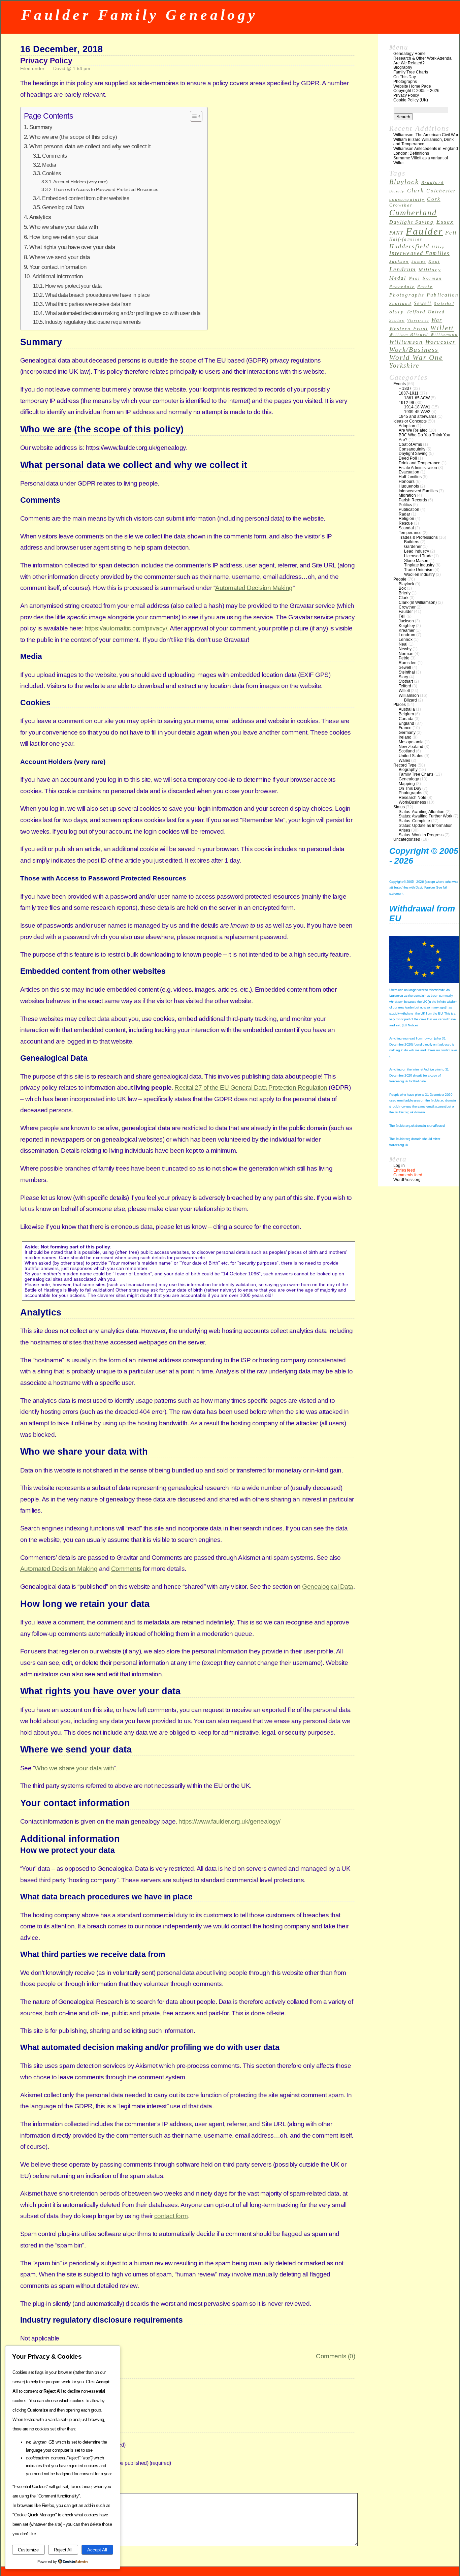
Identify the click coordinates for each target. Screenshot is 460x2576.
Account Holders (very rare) (80, 182)
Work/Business (414, 349)
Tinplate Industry (419, 565)
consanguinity (407, 199)
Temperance (410, 533)
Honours (407, 482)
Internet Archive (423, 1069)
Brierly (397, 191)
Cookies (52, 173)
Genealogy (409, 779)
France (405, 728)
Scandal (406, 528)
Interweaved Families (419, 253)
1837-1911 (409, 393)
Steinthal (444, 304)
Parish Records (413, 500)
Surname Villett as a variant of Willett (421, 160)
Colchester (441, 191)
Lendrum (403, 269)
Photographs (405, 82)
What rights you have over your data (72, 247)
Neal (415, 278)
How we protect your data (73, 286)
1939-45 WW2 (417, 412)
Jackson (399, 261)
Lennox (406, 640)
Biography (403, 67)
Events (400, 384)
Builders (412, 542)
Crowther (401, 205)
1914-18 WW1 (417, 407)
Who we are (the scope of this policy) (73, 137)
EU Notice (410, 1025)
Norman (432, 278)
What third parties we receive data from (88, 304)
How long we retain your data (63, 237)
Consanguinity (412, 449)
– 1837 (405, 389)
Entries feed (404, 1170)
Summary (41, 127)
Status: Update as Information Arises (426, 828)
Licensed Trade (418, 556)
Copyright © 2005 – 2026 (416, 91)
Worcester (440, 342)
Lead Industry (417, 551)
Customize (28, 2550)
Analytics (40, 217)
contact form (171, 2216)
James (419, 261)
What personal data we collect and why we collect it (90, 146)
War (437, 320)
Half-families (406, 239)
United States (411, 756)
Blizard (410, 700)
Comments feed (408, 1175)
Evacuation (409, 472)
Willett (442, 328)
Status (399, 807)
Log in (399, 1166)
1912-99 (406, 403)
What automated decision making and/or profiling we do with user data (123, 313)
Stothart (406, 681)
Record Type (405, 765)
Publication (443, 295)
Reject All (63, 2550)
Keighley (407, 626)
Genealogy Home (409, 54)
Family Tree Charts (411, 72)
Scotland (400, 304)
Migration (407, 495)
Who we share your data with (64, 227)
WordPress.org (407, 1180)
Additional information (58, 276)
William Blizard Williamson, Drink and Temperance (423, 142)
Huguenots (409, 486)
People (400, 579)
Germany (407, 733)
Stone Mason (416, 561)
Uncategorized (407, 839)
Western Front (409, 329)
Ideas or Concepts (410, 421)
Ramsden (408, 663)
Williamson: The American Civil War (426, 135)
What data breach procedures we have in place (97, 295)
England (406, 723)
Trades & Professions (418, 537)
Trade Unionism (419, 570)
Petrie (425, 287)
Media (49, 165)
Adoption (407, 426)
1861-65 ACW (417, 398)
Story (397, 312)
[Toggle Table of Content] (193, 116)
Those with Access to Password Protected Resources (106, 189)
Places (400, 705)
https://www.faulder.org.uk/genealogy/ (229, 1821)
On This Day (405, 77)
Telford (416, 312)
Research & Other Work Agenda (422, 58)
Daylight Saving (412, 222)
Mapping (407, 784)
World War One (416, 358)
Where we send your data (60, 257)
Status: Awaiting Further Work (425, 816)
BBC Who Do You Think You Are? (424, 437)
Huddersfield (409, 246)
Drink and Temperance (420, 463)
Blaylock (404, 182)
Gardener (413, 547)
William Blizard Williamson (424, 335)
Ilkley (438, 247)
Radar (404, 514)
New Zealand (411, 747)
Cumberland (413, 212)
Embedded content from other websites (86, 198)
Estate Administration (418, 468)
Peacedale (402, 287)
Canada (406, 719)
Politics (405, 505)
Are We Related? (409, 63)
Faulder (424, 231)
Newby (405, 649)
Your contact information (58, 267)
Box (402, 588)
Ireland (405, 737)
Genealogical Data (63, 207)
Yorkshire (404, 365)
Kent (434, 261)
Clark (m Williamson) (418, 602)
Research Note (413, 798)
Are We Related (413, 430)
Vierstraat (418, 321)
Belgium (406, 714)
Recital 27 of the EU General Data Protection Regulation (251, 1088)
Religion (406, 519)
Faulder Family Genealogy (140, 15)
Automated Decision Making (254, 588)
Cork (434, 199)
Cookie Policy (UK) (411, 100)
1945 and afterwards (418, 416)
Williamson (406, 342)
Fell (451, 233)
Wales (404, 761)
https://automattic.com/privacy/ (126, 628)
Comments (54, 156)
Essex (445, 222)
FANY (396, 233)
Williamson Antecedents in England (426, 149)
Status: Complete (414, 821)
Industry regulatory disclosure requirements (93, 322)
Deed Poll (408, 458)
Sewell (423, 303)
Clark (416, 191)
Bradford (433, 183)
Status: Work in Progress (421, 835)
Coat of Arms (410, 444)
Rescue (406, 523)
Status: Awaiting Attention (422, 812)
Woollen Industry (419, 575)
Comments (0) (335, 2356)
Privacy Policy (46, 61)
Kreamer (407, 630)
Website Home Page (412, 86)
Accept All (97, 2550)
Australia (407, 709)
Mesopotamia (411, 742)
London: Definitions (411, 153)
